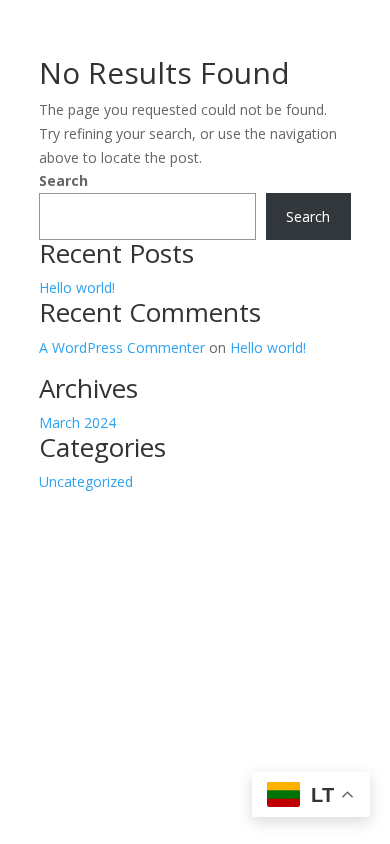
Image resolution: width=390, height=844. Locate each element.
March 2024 (77, 422)
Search (63, 180)
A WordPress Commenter (122, 347)
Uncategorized (86, 481)
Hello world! (77, 287)
